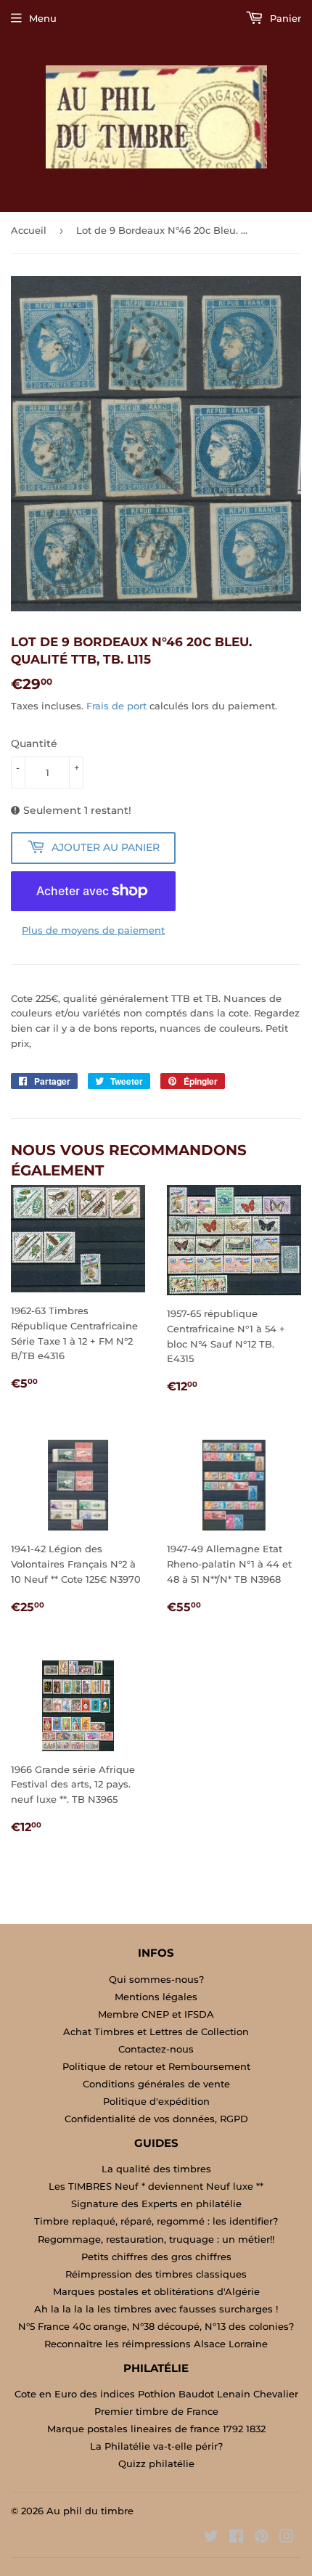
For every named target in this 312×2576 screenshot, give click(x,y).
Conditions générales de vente (156, 2084)
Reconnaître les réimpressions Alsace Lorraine (156, 2344)
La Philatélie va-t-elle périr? (156, 2446)
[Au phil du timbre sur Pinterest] (262, 2538)
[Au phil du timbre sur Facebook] (236, 2538)
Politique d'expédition (156, 2101)
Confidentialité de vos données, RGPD (156, 2119)
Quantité (34, 743)
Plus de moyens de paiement (93, 930)
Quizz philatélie (156, 2463)
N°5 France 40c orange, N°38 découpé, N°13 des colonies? (156, 2326)
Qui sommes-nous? (156, 1979)
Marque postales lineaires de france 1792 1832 (156, 2429)
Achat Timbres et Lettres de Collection (156, 2031)
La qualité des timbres (156, 2169)
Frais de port (116, 706)
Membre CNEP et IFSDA (156, 2014)
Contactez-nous (156, 2049)
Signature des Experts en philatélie (156, 2204)
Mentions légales (156, 1997)
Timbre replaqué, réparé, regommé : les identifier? (156, 2221)
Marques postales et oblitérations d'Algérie (156, 2291)
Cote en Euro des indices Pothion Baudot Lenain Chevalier (156, 2394)
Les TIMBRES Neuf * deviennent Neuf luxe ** (156, 2186)
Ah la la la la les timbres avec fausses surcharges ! (156, 2309)
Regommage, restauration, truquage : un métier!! (156, 2239)
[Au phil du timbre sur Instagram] (287, 2538)
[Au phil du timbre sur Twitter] (211, 2538)
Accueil (29, 230)
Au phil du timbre (90, 2511)
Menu (43, 18)
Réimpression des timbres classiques (156, 2274)
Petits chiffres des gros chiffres (156, 2257)
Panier (284, 18)
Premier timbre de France (156, 2411)
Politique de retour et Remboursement (156, 2066)
